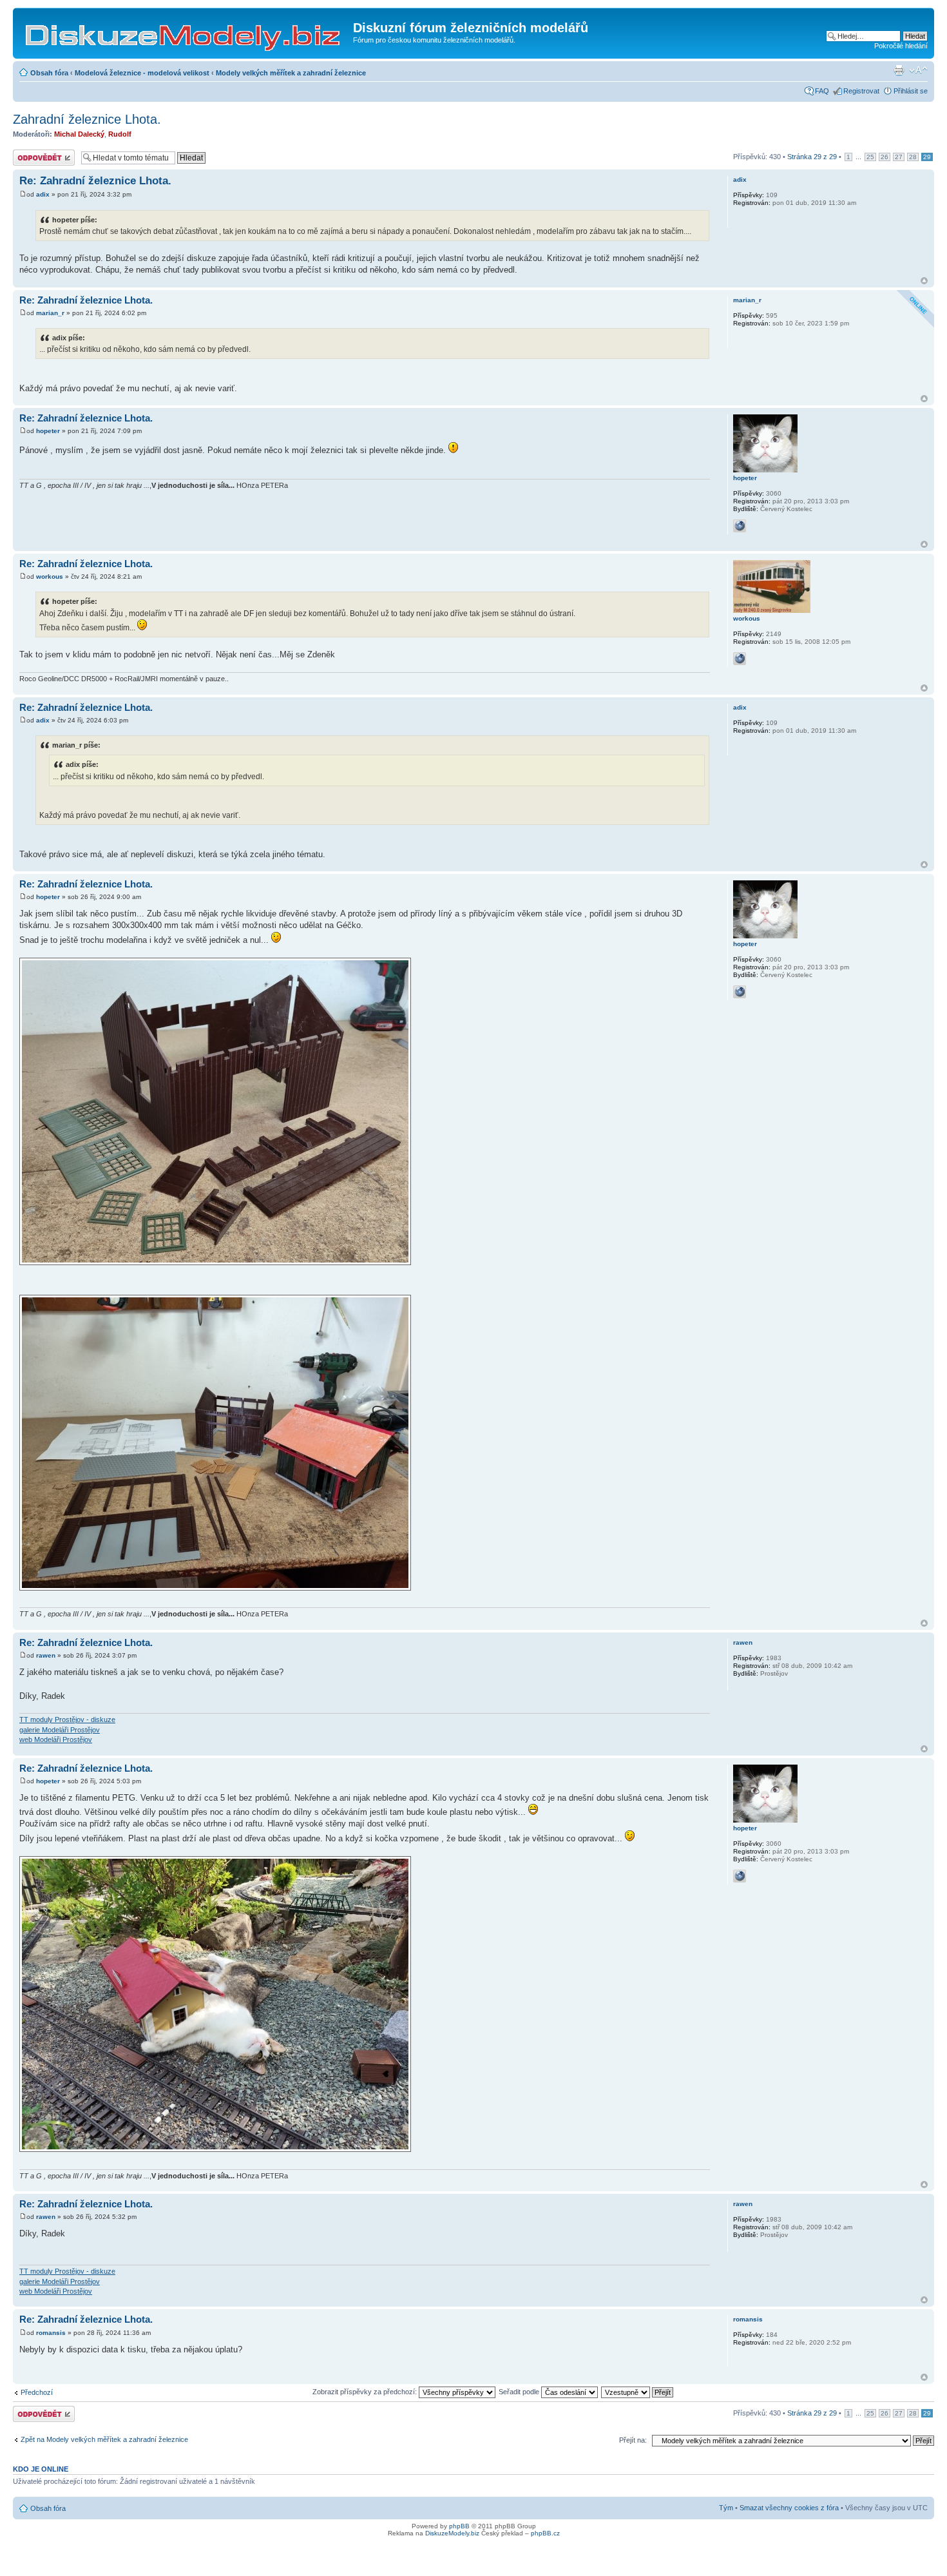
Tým (726, 2508)
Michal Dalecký (79, 134)
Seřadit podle (520, 2392)
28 (913, 157)
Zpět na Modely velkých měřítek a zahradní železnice (104, 2439)
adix (43, 194)
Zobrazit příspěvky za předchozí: (366, 2392)
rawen (46, 1655)
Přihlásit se (911, 91)
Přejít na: (633, 2440)
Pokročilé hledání (901, 46)
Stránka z (812, 157)
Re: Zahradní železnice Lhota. (95, 181)
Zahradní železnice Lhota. (87, 119)
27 (899, 157)
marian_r (50, 313)
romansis (51, 2333)
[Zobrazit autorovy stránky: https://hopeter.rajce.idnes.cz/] (740, 526)
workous (50, 576)
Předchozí (37, 2392)
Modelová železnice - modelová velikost (142, 73)
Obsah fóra (49, 73)
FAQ (822, 91)
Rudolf (120, 134)
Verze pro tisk (899, 70)
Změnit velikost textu (918, 70)
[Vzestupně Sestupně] (638, 2392)
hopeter (48, 431)
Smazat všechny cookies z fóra (789, 2508)
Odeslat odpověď (40, 153)
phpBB (459, 2526)
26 (885, 157)
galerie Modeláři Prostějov (60, 1730)
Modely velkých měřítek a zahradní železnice (291, 73)
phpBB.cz (545, 2533)
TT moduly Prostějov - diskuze (67, 1719)
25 (870, 157)
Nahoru (924, 281)
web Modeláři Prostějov (56, 1739)
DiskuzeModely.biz (452, 2533)
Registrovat (861, 91)
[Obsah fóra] (185, 32)
